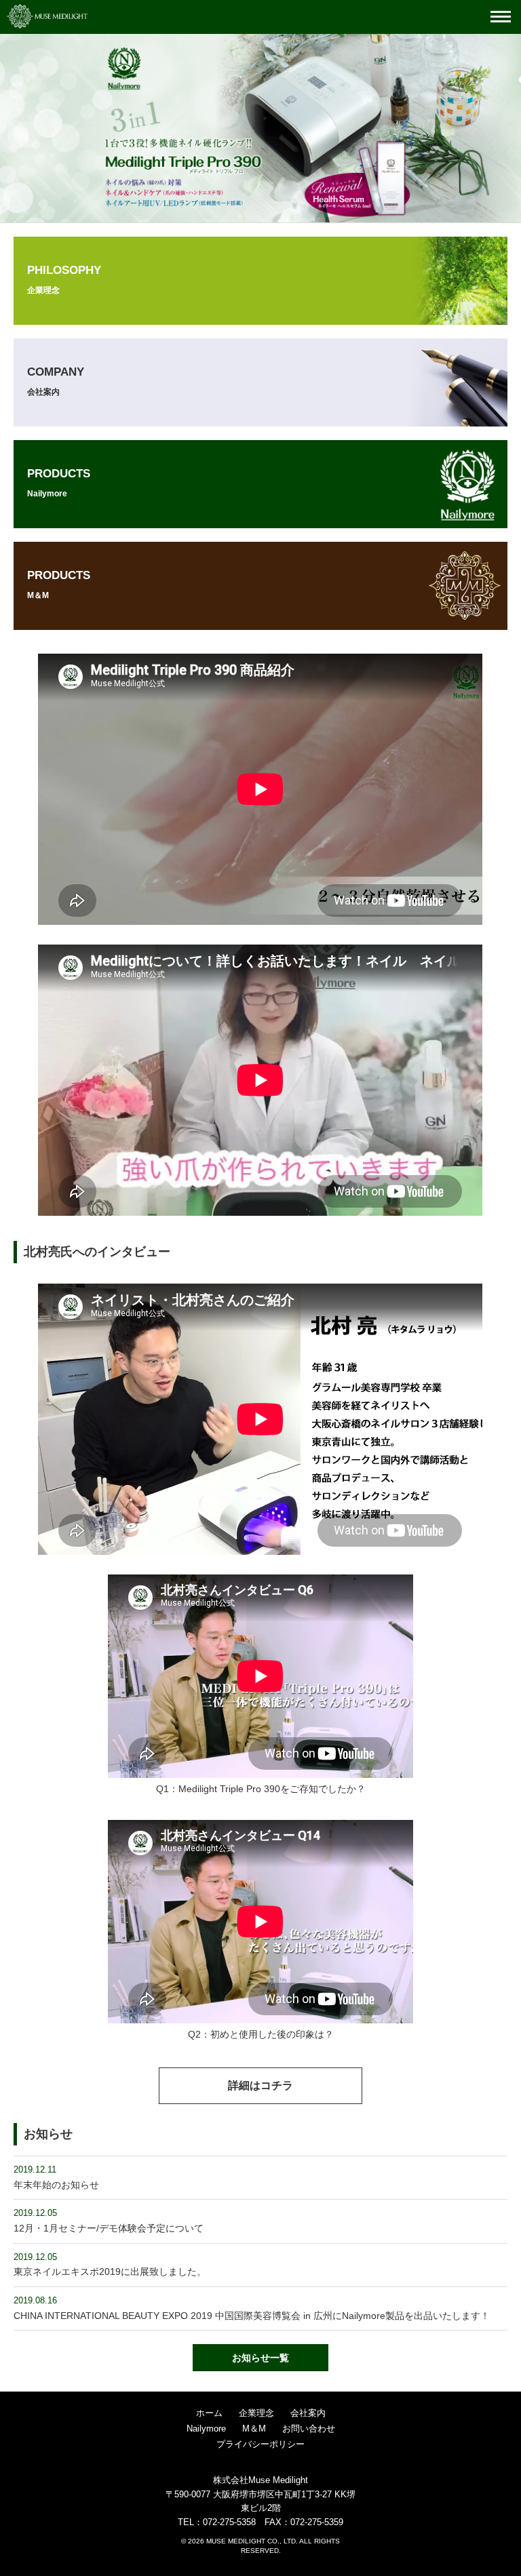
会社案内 (308, 2413)
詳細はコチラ (260, 2085)
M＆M (254, 2429)
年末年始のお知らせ (56, 2185)
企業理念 (256, 2413)
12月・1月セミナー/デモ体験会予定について (109, 2228)
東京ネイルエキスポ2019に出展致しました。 (110, 2272)
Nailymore (206, 2429)
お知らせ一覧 (260, 2358)
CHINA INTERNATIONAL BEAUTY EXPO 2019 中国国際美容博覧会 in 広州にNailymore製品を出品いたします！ (252, 2316)
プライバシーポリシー (260, 2444)
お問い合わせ (309, 2429)
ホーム (209, 2413)
